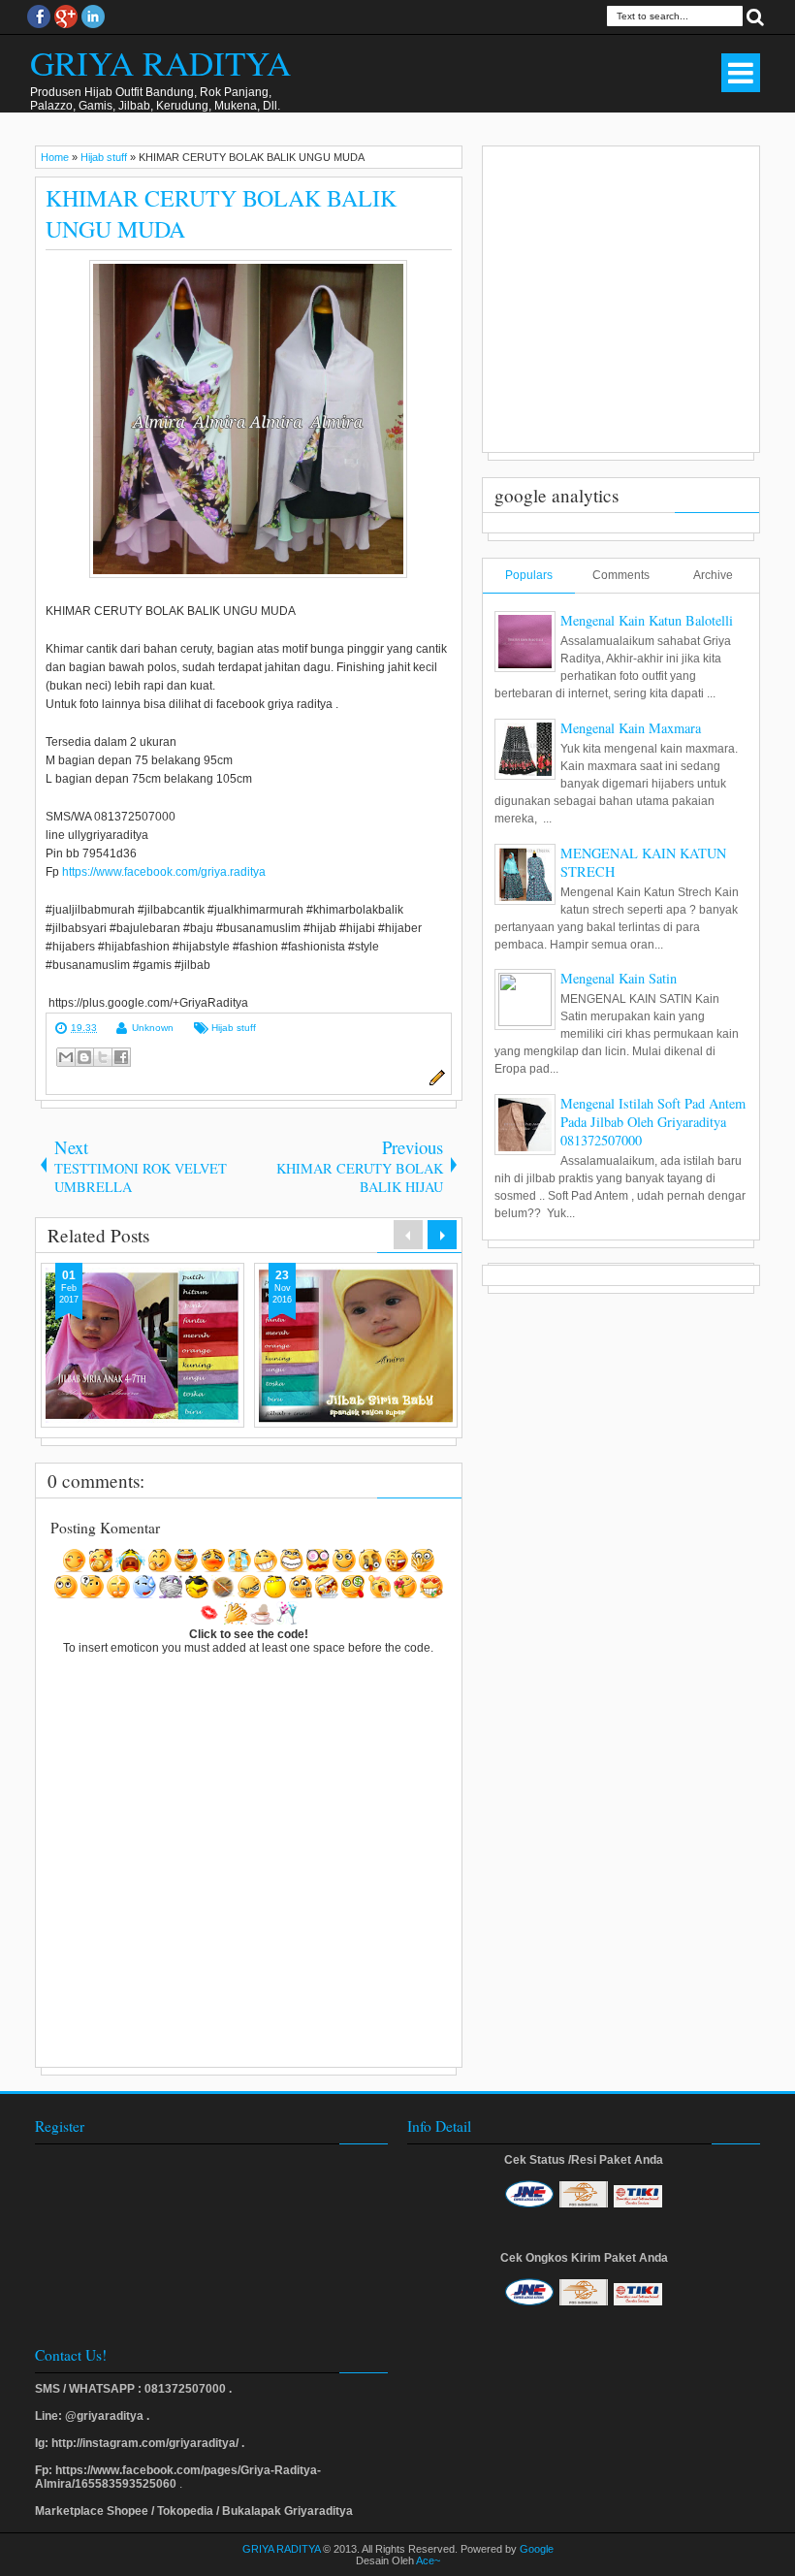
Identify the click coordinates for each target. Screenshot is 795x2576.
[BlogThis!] (84, 1057)
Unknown (153, 1028)
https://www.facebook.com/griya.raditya (164, 872)
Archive (713, 575)
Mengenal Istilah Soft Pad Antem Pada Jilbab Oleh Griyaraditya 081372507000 (653, 1122)
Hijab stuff (234, 1028)
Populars (529, 575)
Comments (621, 575)
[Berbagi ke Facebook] (121, 1057)
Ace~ (428, 2560)
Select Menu (741, 73)
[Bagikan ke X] (103, 1057)
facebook (39, 16)
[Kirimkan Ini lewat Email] (66, 1057)
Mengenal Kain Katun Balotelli (647, 620)
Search (755, 16)
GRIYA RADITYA (160, 63)
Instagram (93, 16)
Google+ (66, 16)
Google (537, 2549)
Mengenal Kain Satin (619, 978)
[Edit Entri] (434, 1082)
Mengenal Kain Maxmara (631, 728)
